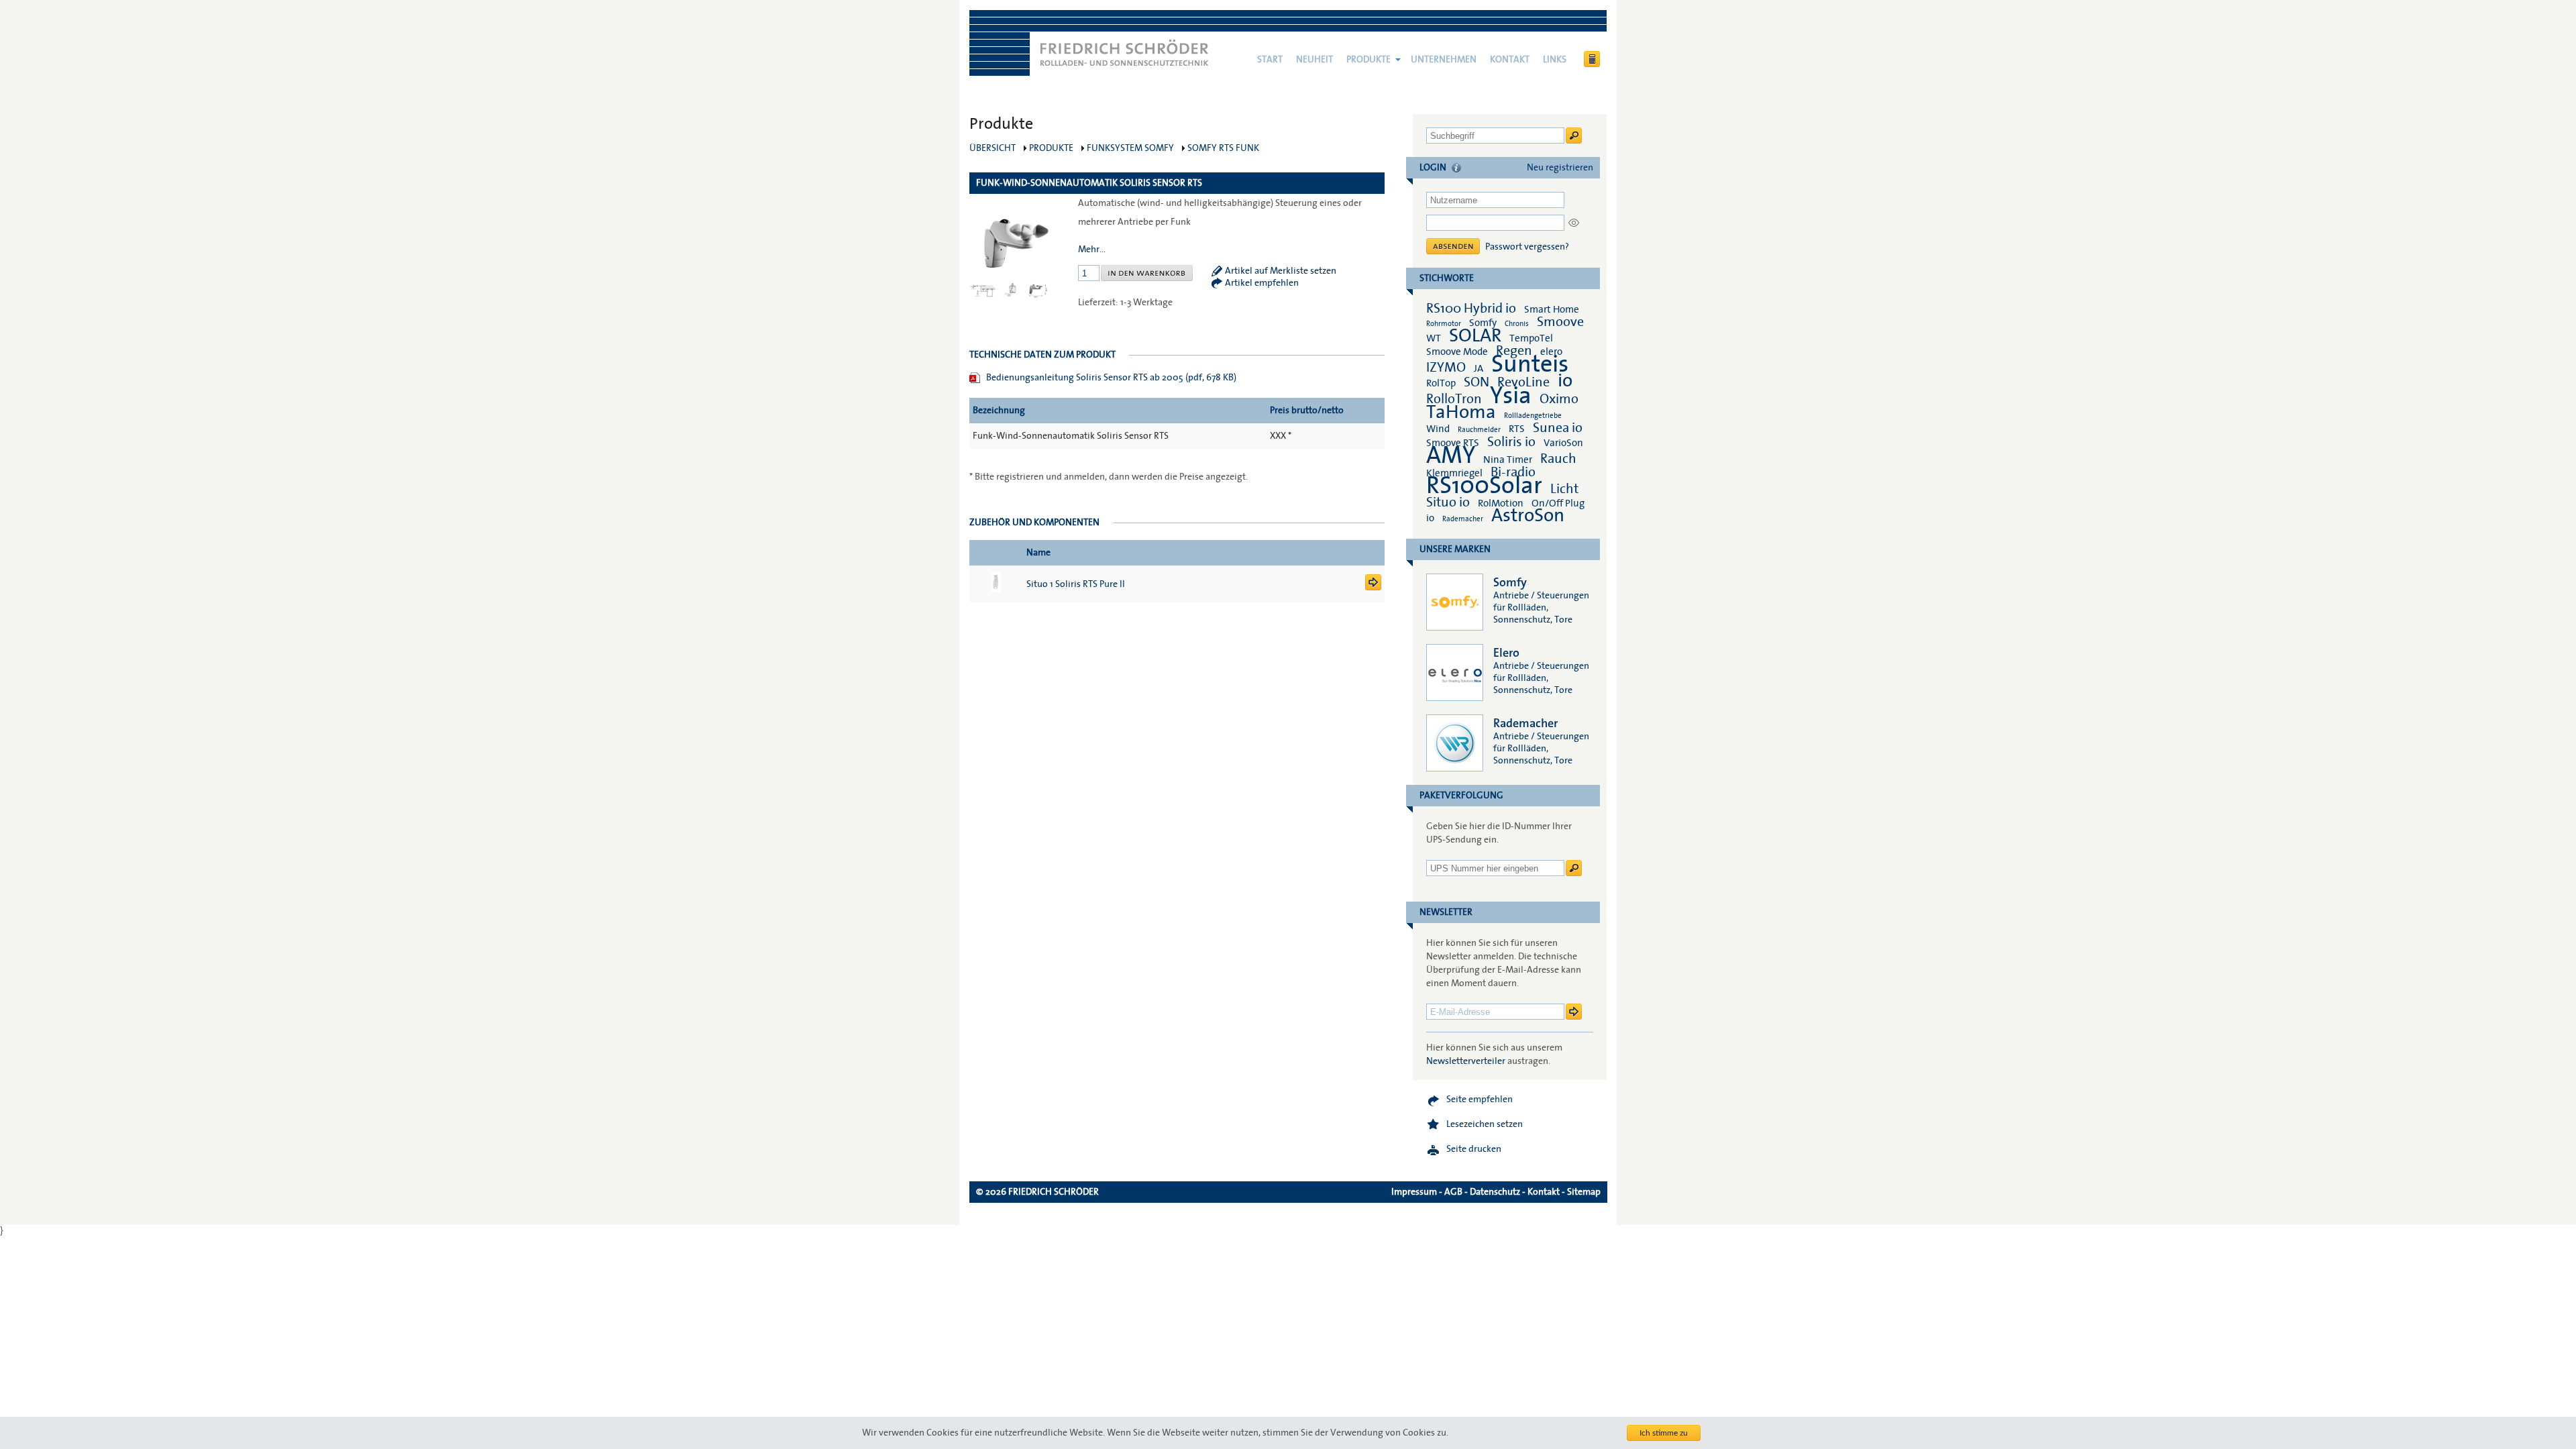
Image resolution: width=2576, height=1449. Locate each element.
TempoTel (1531, 338)
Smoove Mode (1457, 352)
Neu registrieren (1560, 168)
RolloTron (1454, 399)
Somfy (1483, 323)
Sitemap (1584, 1192)
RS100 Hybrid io (1471, 309)
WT (1434, 338)
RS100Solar (1484, 486)
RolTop (1441, 383)
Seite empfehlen (1480, 1099)
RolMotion (1501, 503)
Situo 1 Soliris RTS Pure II (1076, 584)
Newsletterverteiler (1466, 1061)
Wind (1438, 429)
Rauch (1558, 459)
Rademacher (1463, 519)
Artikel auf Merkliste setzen (1281, 271)
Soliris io (1511, 442)
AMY (1451, 455)
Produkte (1368, 60)
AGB (1453, 1192)
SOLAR (1475, 336)
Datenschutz (1495, 1192)
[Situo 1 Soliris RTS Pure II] (1373, 588)
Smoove (1560, 322)
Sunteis (1530, 364)
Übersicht (992, 148)
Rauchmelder (1479, 430)
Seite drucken (1474, 1149)
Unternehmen (1444, 60)
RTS (1517, 429)
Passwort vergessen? (1527, 247)
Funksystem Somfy (1130, 148)
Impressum (1414, 1192)
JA (1480, 368)
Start (1270, 60)
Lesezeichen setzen (1485, 1124)
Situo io (1448, 502)
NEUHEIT (1314, 60)
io (1565, 381)
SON (1477, 382)
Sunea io (1558, 428)
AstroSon (1528, 516)
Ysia (1511, 396)
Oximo (1559, 399)
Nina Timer (1508, 460)
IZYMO (1446, 368)
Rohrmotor (1444, 324)
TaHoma (1461, 412)
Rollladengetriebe (1533, 416)
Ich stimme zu (1664, 1433)
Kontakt (1510, 60)
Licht (1564, 489)
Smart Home (1552, 309)
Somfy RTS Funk (1223, 148)
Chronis (1517, 324)
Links (1555, 60)
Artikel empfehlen (1262, 283)
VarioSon (1563, 443)
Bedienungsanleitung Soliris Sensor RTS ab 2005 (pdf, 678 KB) (1111, 378)
